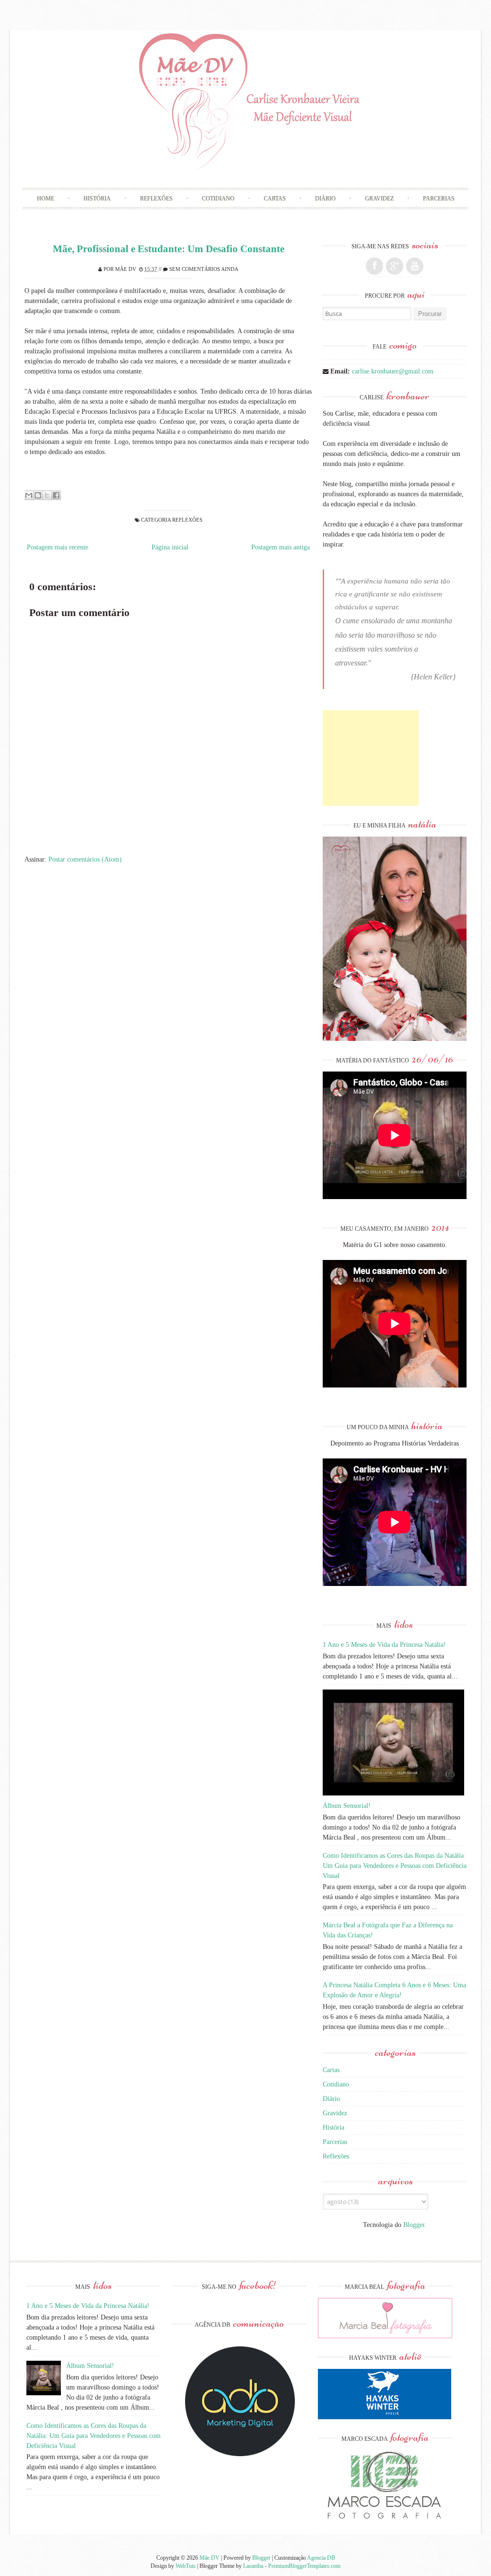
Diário (325, 198)
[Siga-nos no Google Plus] (395, 266)
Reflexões (156, 198)
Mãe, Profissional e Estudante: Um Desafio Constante (169, 249)
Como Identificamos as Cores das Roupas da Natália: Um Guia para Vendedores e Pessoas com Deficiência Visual (395, 1866)
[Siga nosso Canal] (415, 266)
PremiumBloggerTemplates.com (304, 2566)
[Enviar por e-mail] (29, 495)
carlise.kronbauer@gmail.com (393, 371)
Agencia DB (321, 2558)
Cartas (275, 198)
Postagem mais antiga (281, 547)
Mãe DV (126, 269)
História (97, 198)
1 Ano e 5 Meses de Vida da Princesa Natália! (384, 1645)
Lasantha (253, 2566)
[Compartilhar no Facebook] (56, 495)
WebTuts (186, 2566)
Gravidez (379, 198)
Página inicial (170, 547)
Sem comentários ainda (204, 269)
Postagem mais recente (58, 547)
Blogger (414, 2225)
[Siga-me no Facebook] (374, 266)
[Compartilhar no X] (47, 495)
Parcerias (439, 198)
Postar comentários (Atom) (85, 859)
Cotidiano (218, 198)
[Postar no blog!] (38, 495)
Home (46, 198)
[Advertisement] (371, 758)
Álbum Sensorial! (347, 1806)
